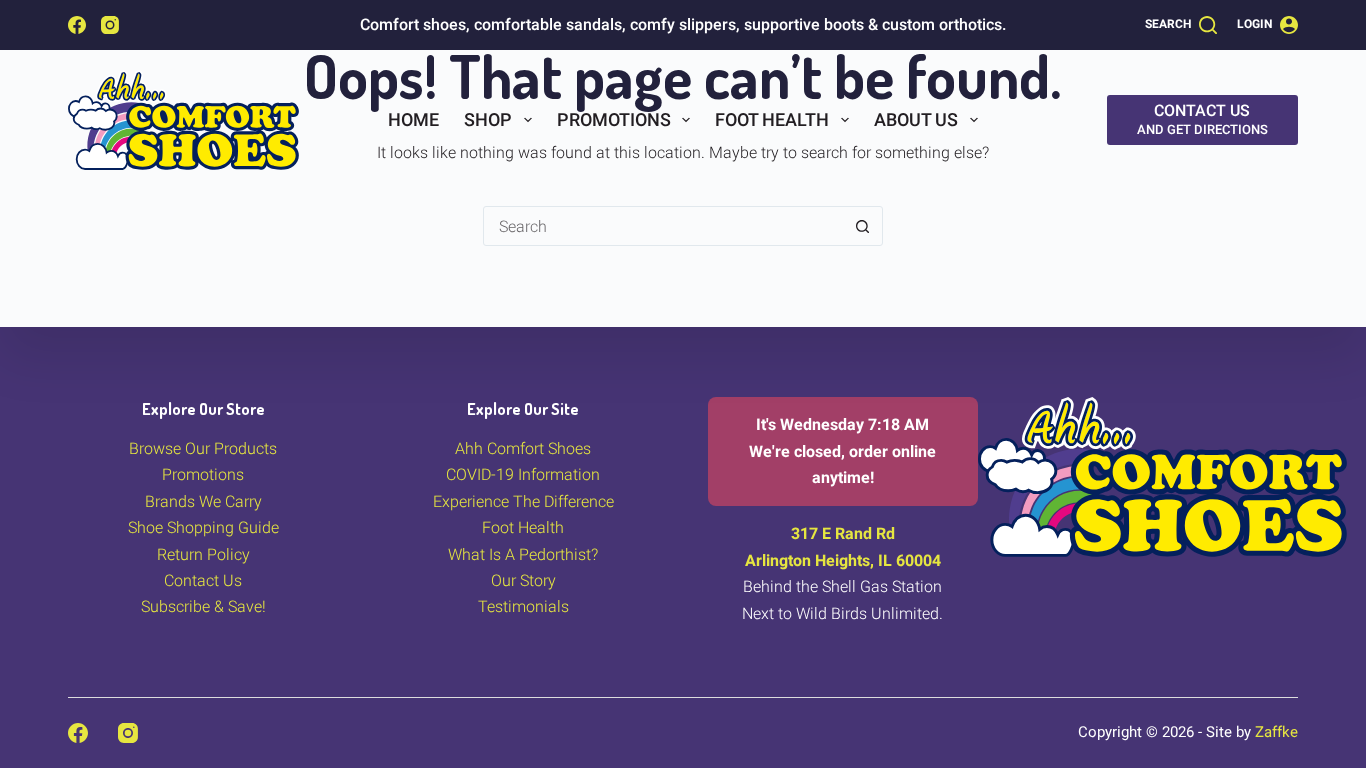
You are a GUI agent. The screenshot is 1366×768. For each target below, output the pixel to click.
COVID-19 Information (523, 474)
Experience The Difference (523, 501)
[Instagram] (110, 25)
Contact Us (203, 580)
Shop (488, 119)
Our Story (523, 580)
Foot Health (772, 119)
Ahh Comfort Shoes (523, 448)
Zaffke (1276, 732)
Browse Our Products (203, 448)
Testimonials (523, 606)
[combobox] (664, 226)
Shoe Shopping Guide (203, 527)
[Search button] (863, 226)
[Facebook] (77, 25)
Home (413, 119)
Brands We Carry (203, 501)
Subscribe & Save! (203, 606)
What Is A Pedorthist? (523, 554)
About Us (916, 119)
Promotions (614, 119)
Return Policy (203, 554)
